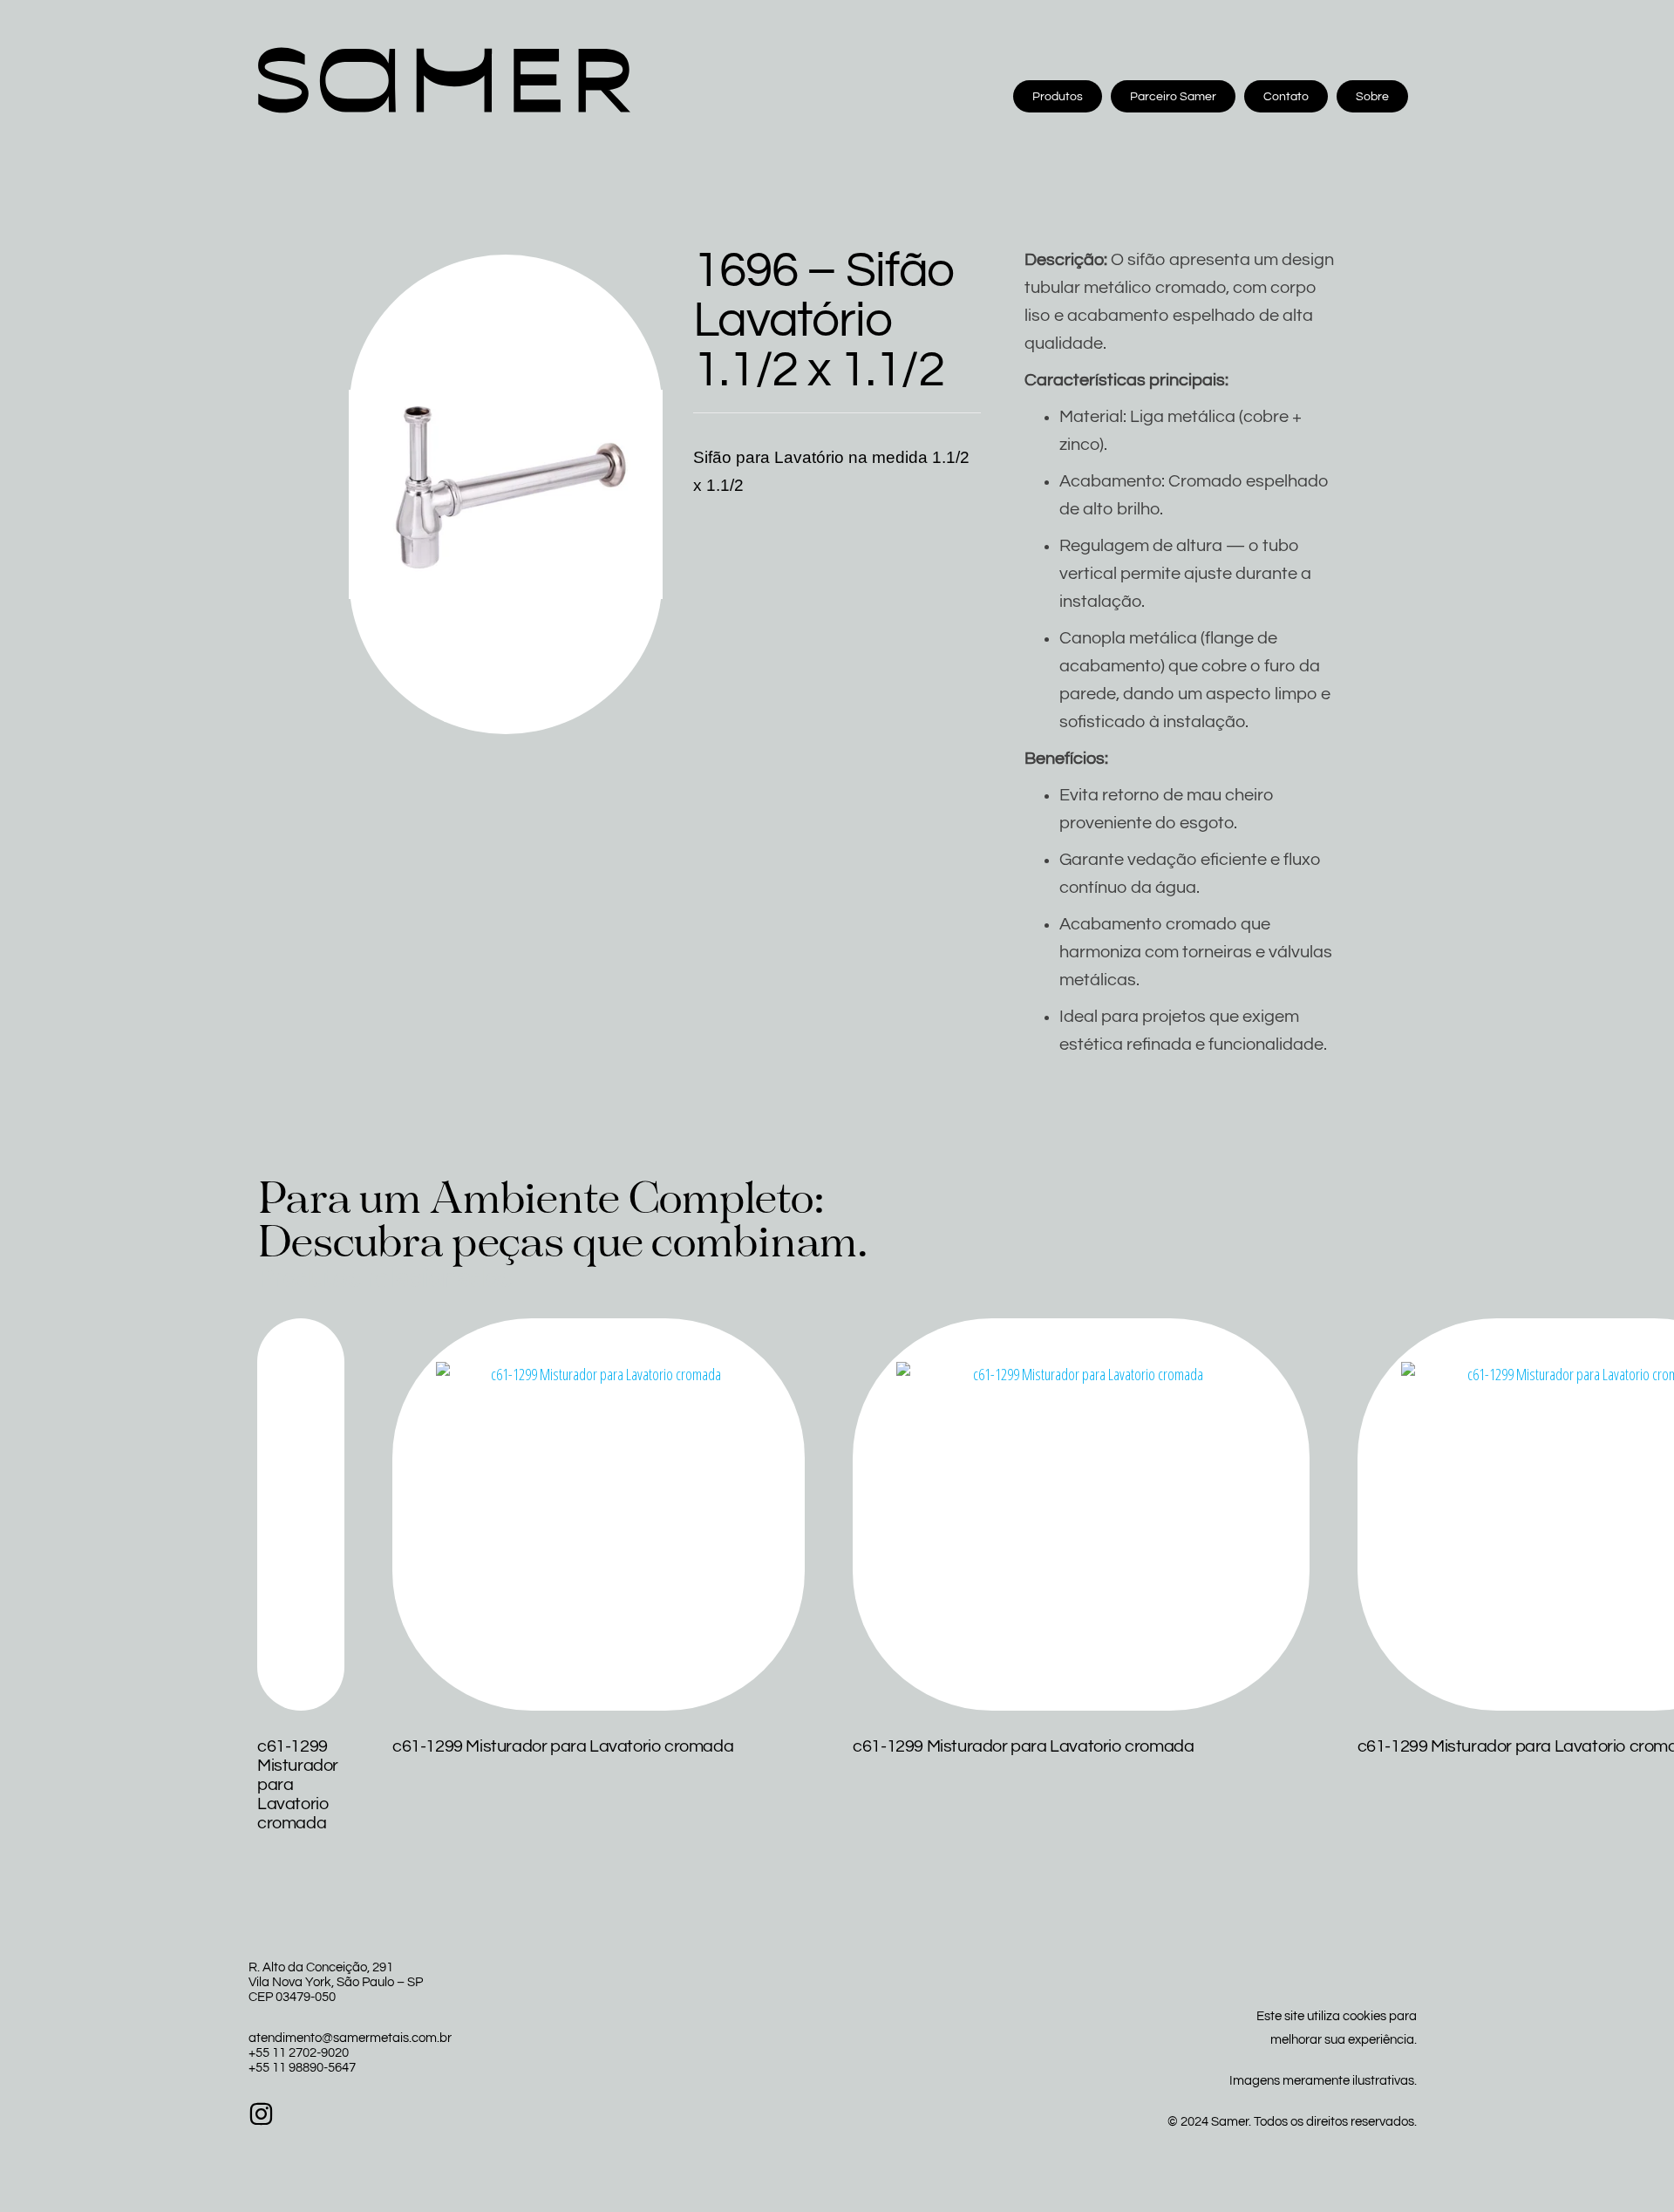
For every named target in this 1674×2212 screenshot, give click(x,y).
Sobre (1372, 97)
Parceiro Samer (1173, 97)
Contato (1286, 97)
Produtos (1058, 97)
